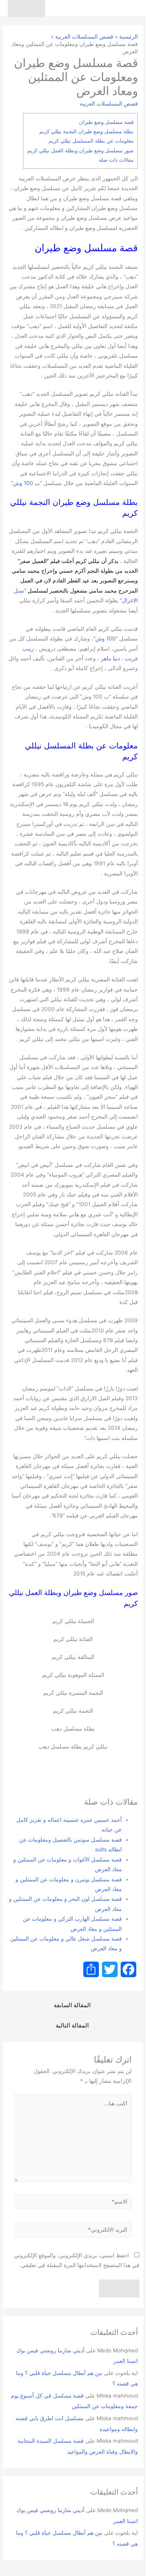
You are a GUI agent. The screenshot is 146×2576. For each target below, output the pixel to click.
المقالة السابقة (72, 2005)
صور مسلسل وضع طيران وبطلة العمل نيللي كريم (80, 150)
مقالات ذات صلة (116, 160)
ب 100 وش (26, 483)
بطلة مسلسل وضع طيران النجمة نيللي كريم (86, 131)
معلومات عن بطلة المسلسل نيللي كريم (91, 141)
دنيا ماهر (110, 658)
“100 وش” (106, 639)
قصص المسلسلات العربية (109, 104)
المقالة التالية (72, 2026)
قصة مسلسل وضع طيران (106, 122)
